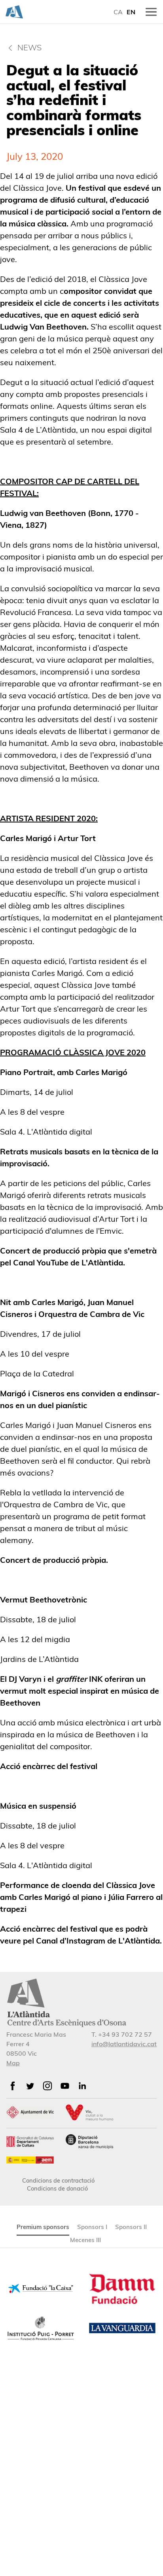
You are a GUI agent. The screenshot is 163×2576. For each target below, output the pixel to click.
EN (131, 12)
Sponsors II (131, 2227)
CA (118, 12)
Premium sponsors (43, 2227)
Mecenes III (85, 2240)
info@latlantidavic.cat (124, 2044)
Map (13, 2063)
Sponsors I (92, 2227)
